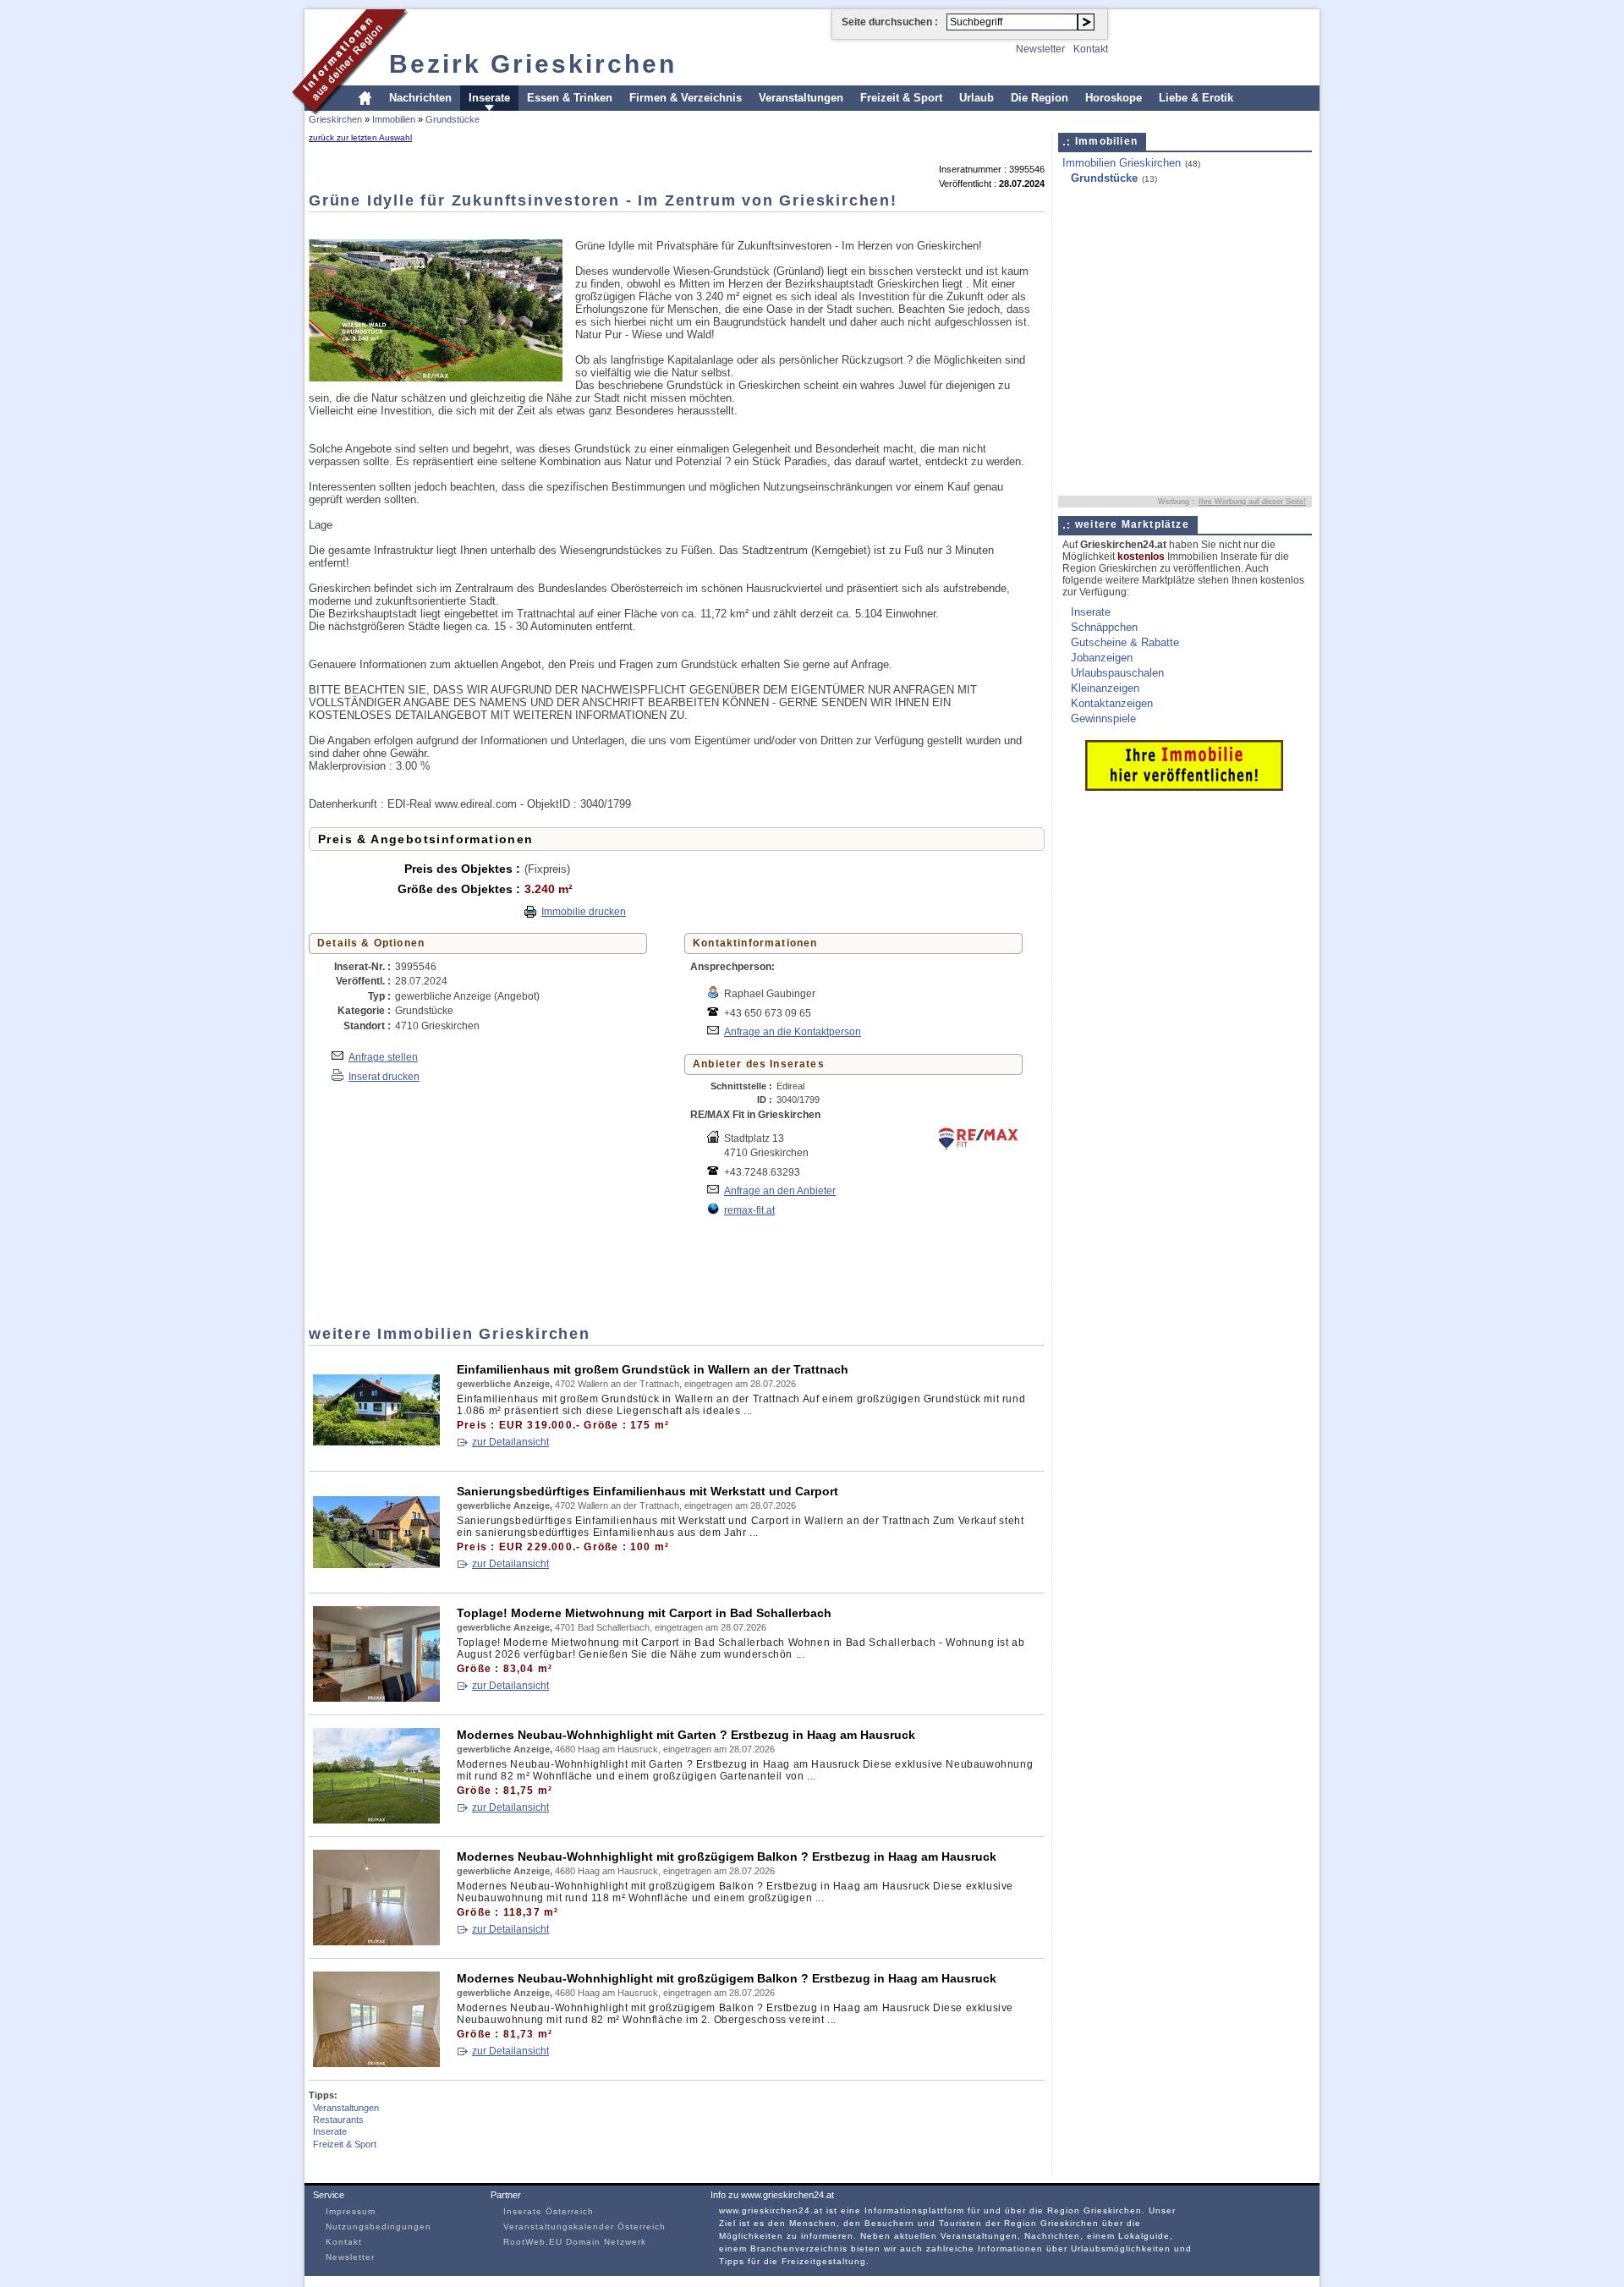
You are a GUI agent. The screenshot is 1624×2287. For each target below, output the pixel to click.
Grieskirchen (335, 119)
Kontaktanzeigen (1112, 703)
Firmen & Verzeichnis (686, 98)
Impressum (351, 2211)
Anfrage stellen (383, 1057)
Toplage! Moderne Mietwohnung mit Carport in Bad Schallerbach (644, 1613)
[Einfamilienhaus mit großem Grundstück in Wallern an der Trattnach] (376, 1454)
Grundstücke (453, 119)
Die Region (1040, 98)
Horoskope (1114, 98)
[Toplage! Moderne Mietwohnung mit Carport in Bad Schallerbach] (376, 1698)
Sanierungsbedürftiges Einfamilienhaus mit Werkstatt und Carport (647, 1491)
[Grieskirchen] (351, 113)
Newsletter (1040, 49)
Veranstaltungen (801, 98)
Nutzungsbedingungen (379, 2227)
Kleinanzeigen (1105, 688)
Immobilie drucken (584, 912)
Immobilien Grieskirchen (1122, 163)
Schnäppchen (1104, 627)
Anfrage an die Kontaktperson (793, 1031)
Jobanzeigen (1102, 658)
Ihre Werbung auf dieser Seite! (1252, 502)
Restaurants (338, 2120)
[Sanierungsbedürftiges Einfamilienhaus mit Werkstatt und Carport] (376, 1576)
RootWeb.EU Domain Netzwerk (575, 2242)
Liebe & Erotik (1196, 98)
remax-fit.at (749, 1210)
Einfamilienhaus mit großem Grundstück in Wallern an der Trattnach (653, 1369)
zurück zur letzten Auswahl (360, 137)
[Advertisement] (617, 225)
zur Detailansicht (510, 1442)
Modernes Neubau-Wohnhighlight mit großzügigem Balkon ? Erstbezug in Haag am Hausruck (727, 1856)
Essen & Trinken (570, 98)
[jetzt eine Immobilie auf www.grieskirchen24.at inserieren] (1184, 787)
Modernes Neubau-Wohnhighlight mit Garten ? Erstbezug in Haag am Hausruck (686, 1735)
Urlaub (977, 98)
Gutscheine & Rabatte (1125, 642)
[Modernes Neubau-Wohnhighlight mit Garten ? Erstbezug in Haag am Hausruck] (376, 1820)
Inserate (489, 98)
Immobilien (394, 119)
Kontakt (1091, 49)
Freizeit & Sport (901, 98)
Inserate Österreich (549, 2211)
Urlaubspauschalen (1117, 673)
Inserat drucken (384, 1076)
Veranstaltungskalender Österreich (584, 2227)
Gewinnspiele (1103, 718)
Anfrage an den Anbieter (780, 1190)
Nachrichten (420, 98)
